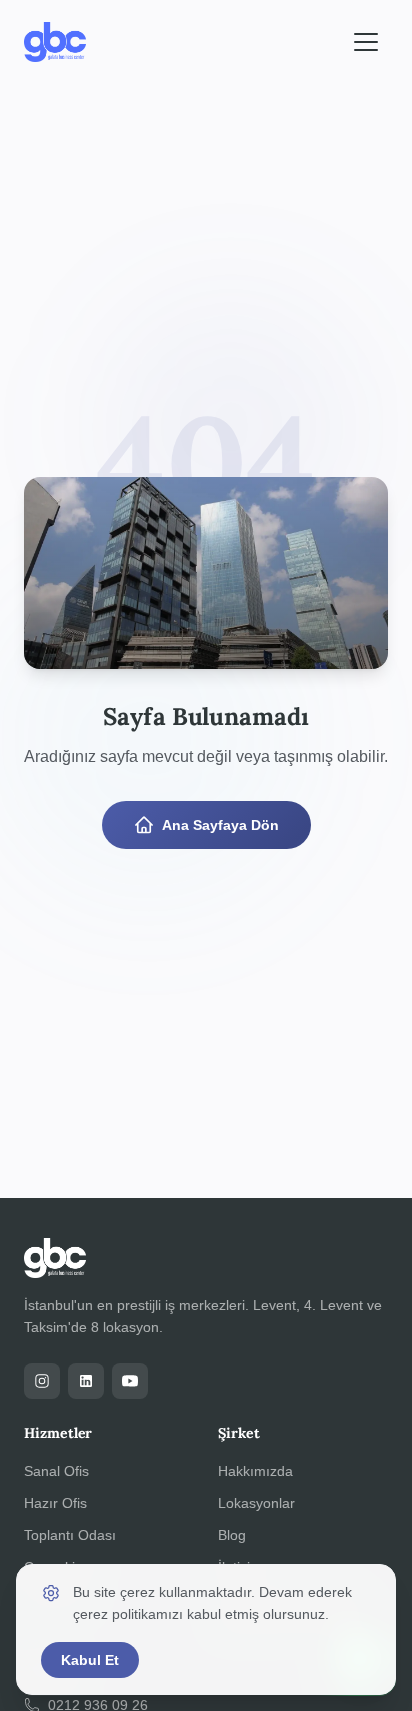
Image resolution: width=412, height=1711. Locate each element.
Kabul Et (90, 1660)
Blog (232, 1535)
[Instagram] (42, 1381)
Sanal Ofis (56, 1471)
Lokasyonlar (256, 1503)
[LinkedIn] (86, 1381)
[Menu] (366, 42)
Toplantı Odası (70, 1535)
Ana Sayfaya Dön (220, 825)
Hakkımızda (255, 1471)
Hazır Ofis (55, 1503)
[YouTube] (130, 1381)
